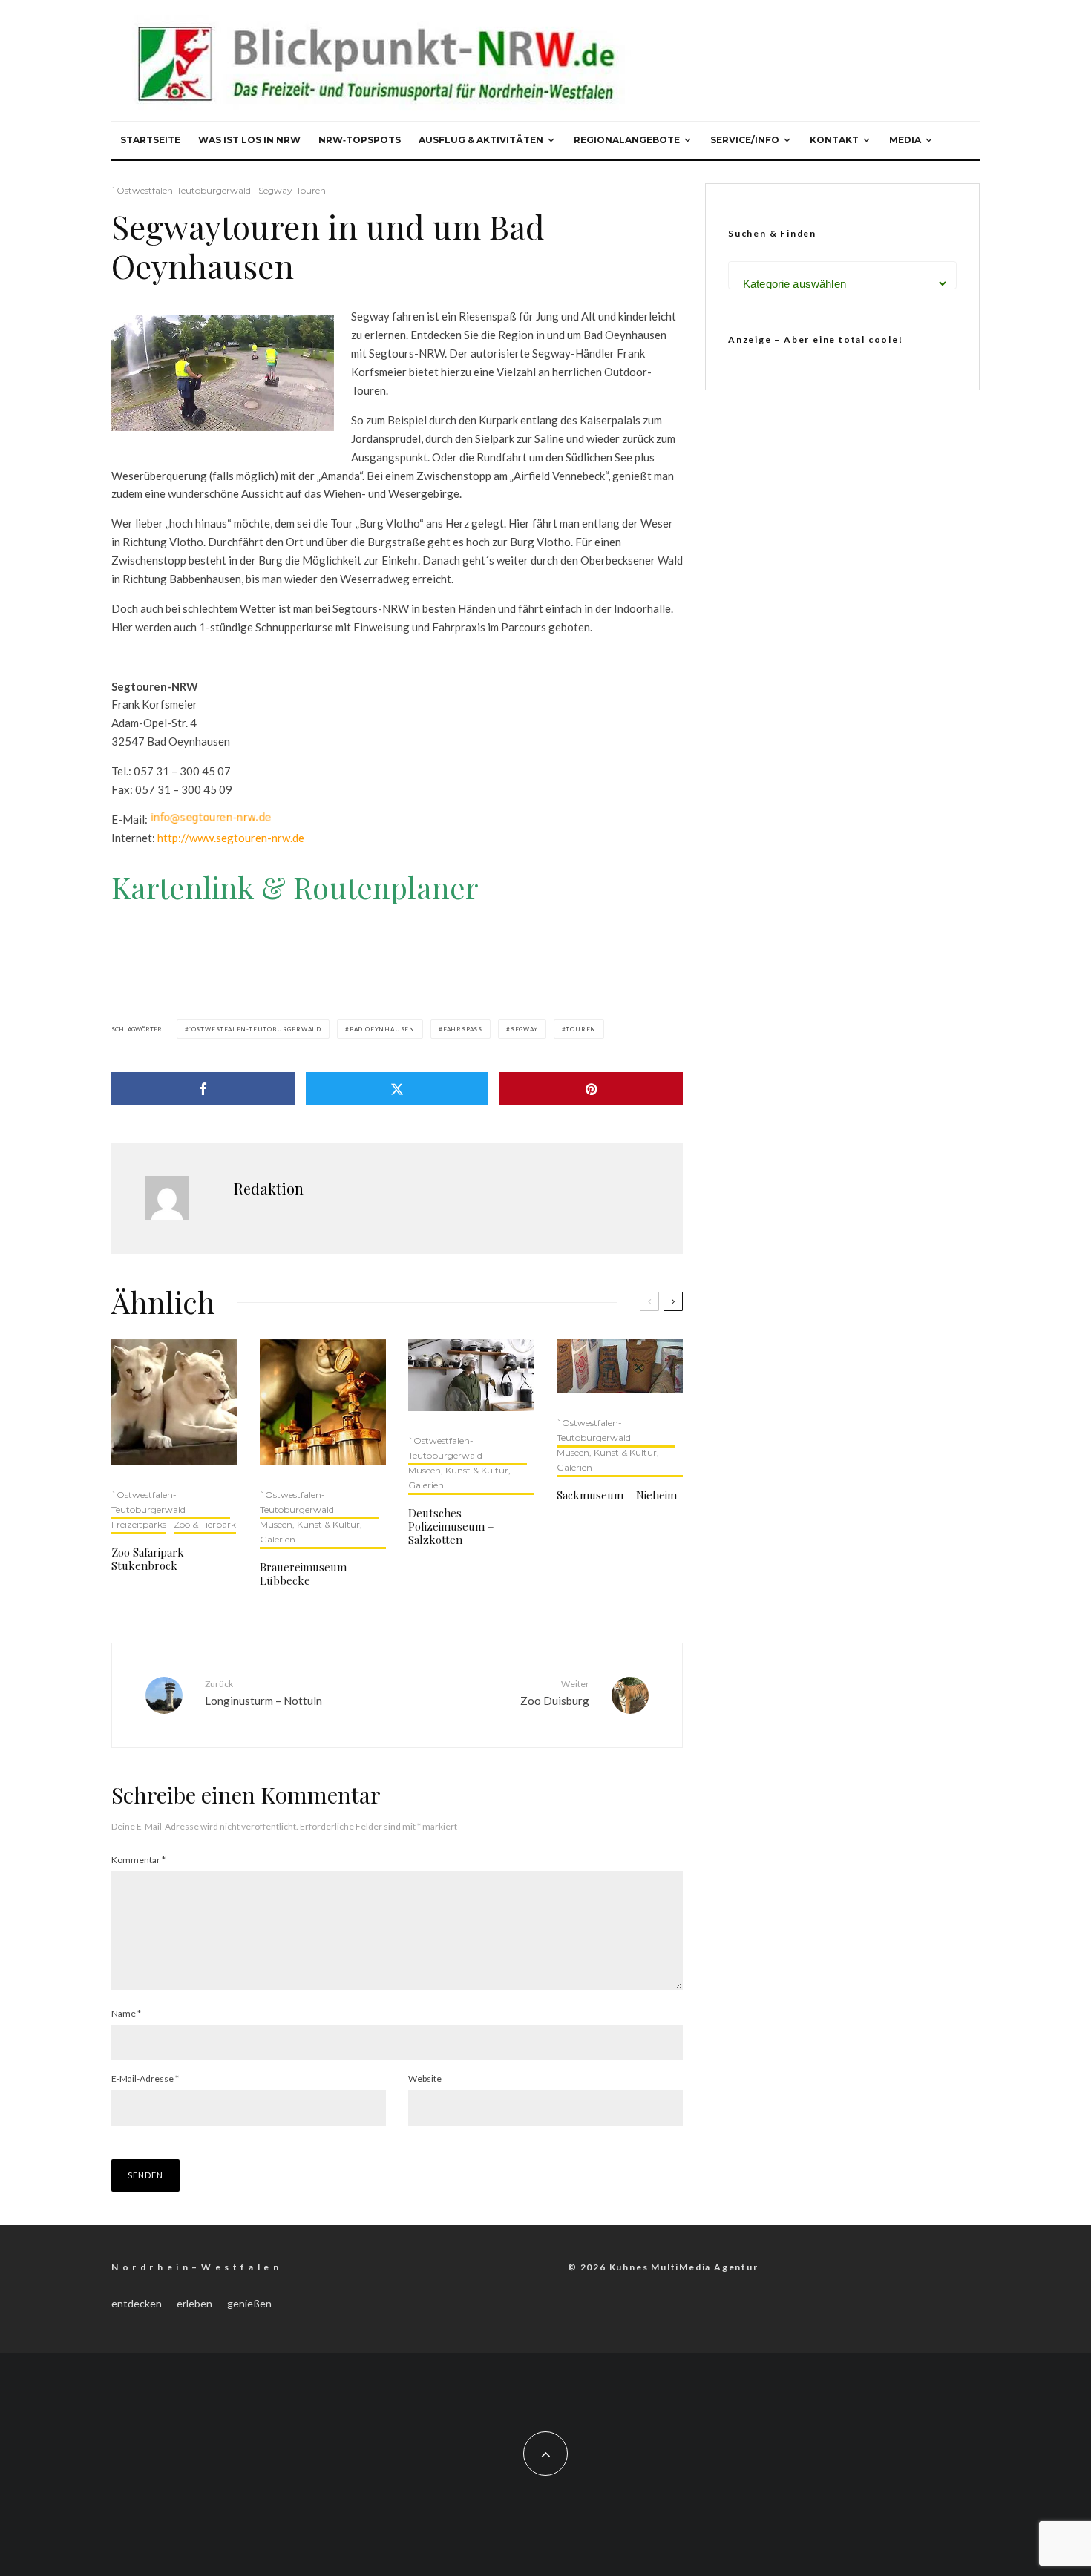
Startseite (150, 140)
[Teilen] (203, 1089)
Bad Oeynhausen (382, 1029)
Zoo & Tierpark (205, 1524)
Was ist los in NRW (249, 140)
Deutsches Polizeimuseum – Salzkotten (451, 1526)
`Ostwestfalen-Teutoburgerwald (181, 190)
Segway (524, 1029)
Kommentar (138, 1860)
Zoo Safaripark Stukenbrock (148, 1559)
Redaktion (269, 1188)
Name (126, 2013)
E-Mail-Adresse (145, 2079)
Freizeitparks (139, 1524)
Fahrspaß (463, 1029)
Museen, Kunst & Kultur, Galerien (311, 1532)
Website (425, 2079)
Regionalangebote (627, 140)
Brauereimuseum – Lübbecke (308, 1574)
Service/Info (745, 140)
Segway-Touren (292, 190)
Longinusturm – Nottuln (263, 1693)
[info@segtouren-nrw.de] (211, 819)
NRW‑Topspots (360, 140)
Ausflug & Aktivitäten (481, 140)
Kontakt (834, 140)
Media (905, 140)
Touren (581, 1029)
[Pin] (591, 1089)
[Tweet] (397, 1089)
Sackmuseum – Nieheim (617, 1495)
